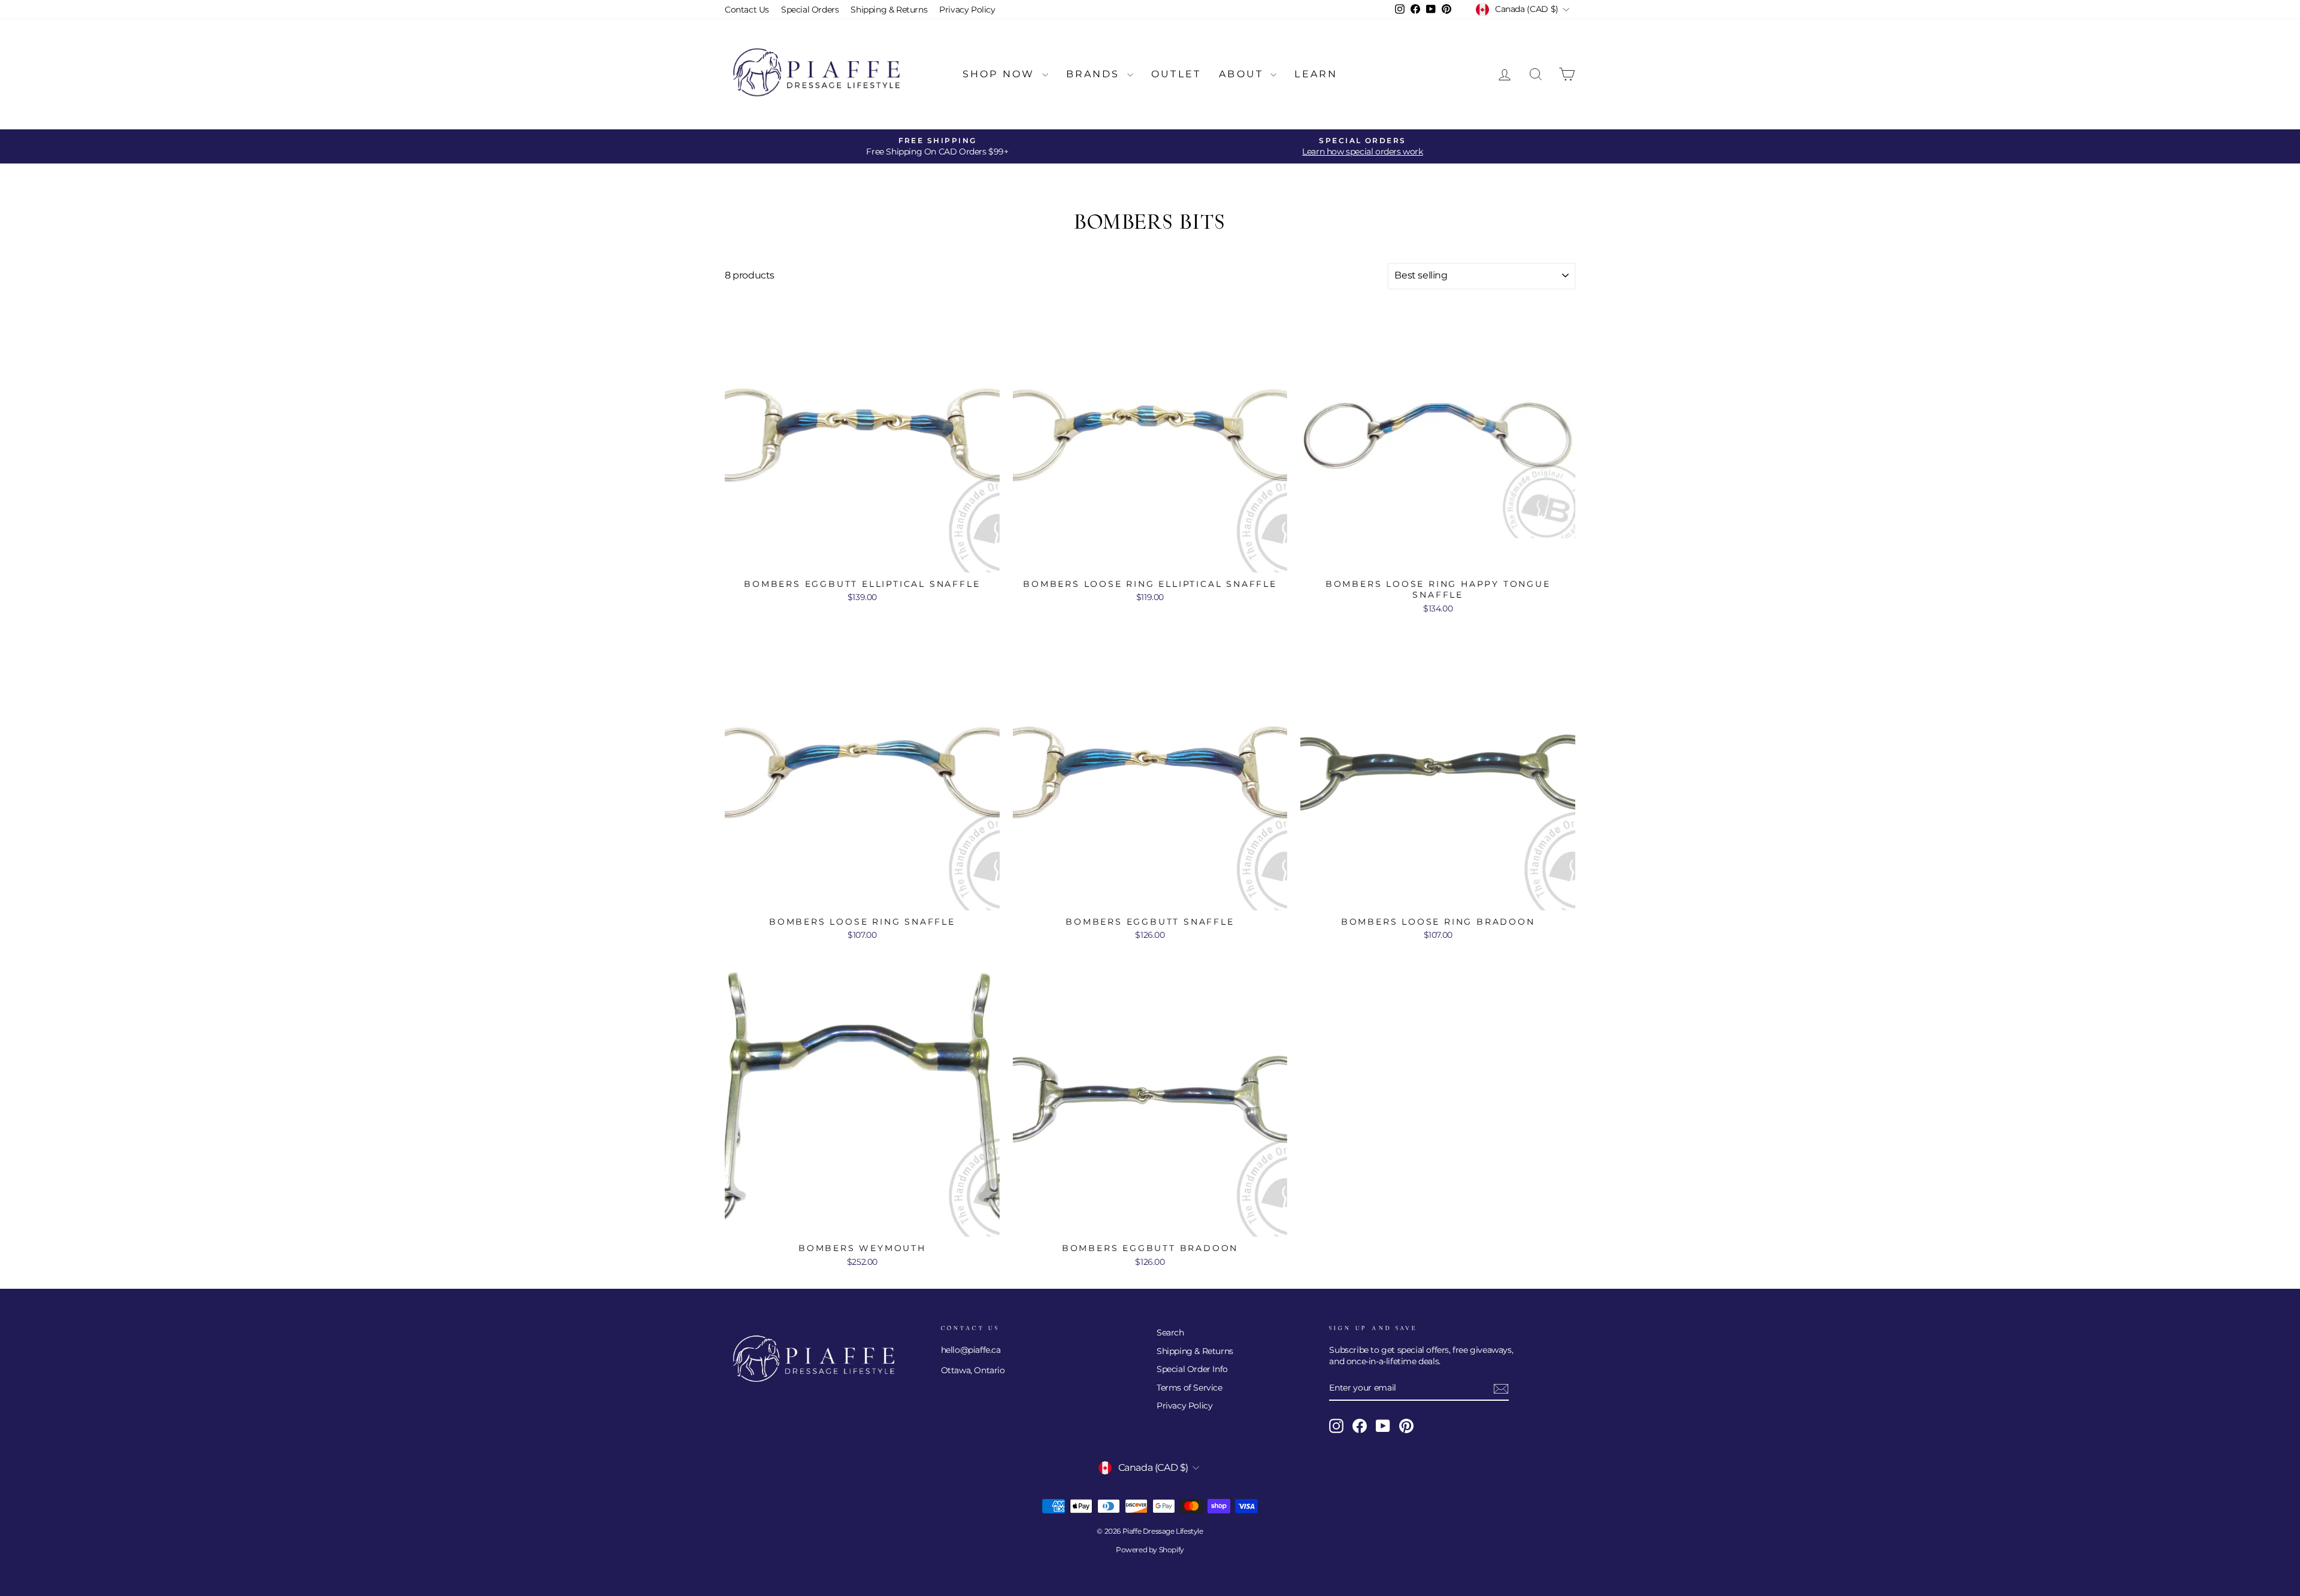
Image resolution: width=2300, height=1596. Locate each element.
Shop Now (1001, 74)
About (1243, 74)
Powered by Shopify (1150, 1550)
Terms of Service (1190, 1388)
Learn (1316, 74)
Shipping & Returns (889, 10)
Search (1170, 1332)
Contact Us (747, 10)
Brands (1095, 74)
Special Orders (810, 10)
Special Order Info (1192, 1369)
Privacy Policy (967, 10)
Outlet (1176, 74)
